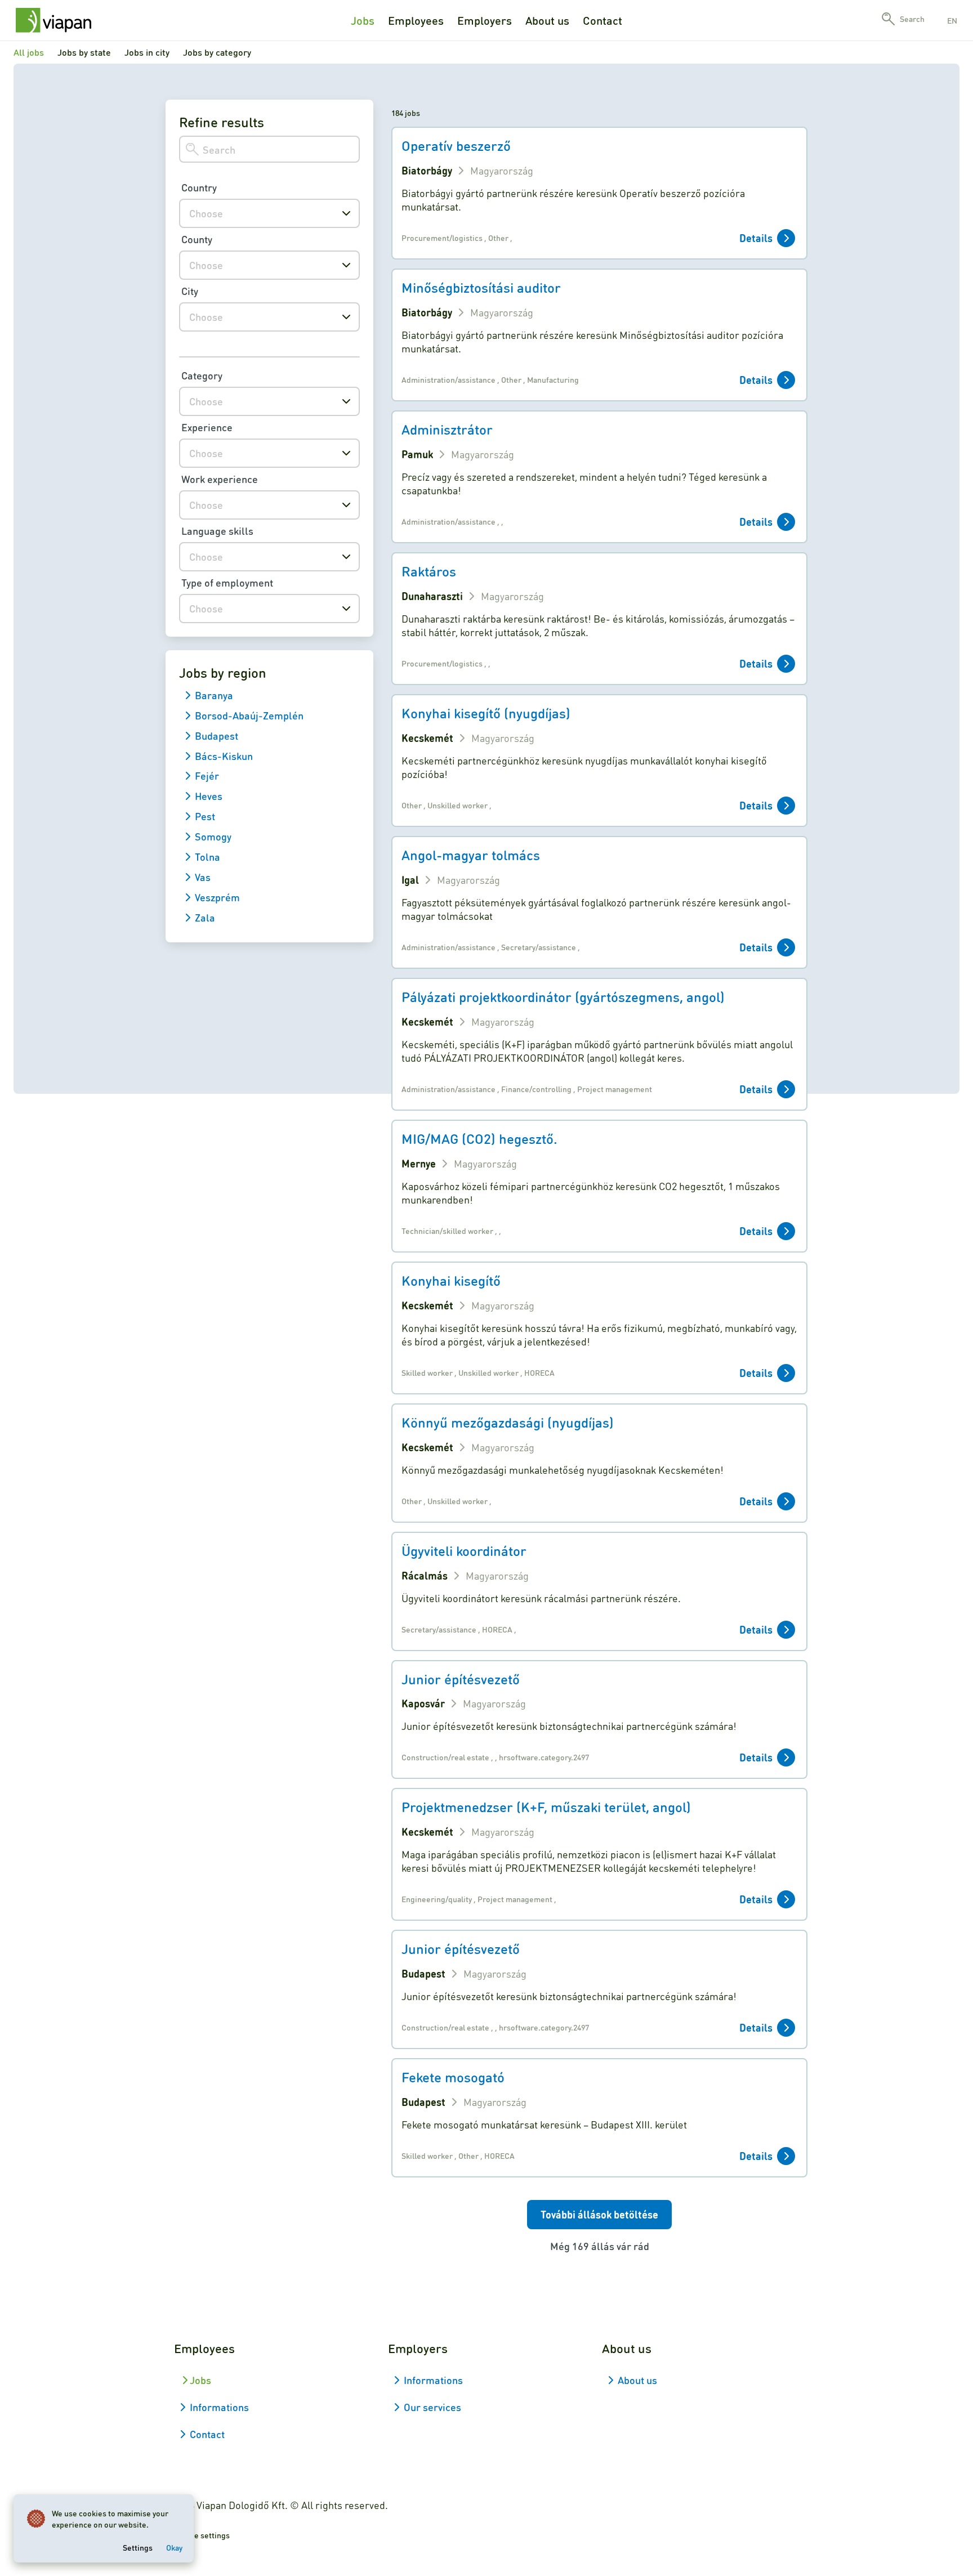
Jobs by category (217, 52)
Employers (485, 20)
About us (547, 20)
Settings (138, 2547)
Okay (174, 2547)
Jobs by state (84, 52)
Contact (602, 20)
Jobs (363, 20)
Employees (416, 20)
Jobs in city (147, 52)
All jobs (29, 52)
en (952, 20)
